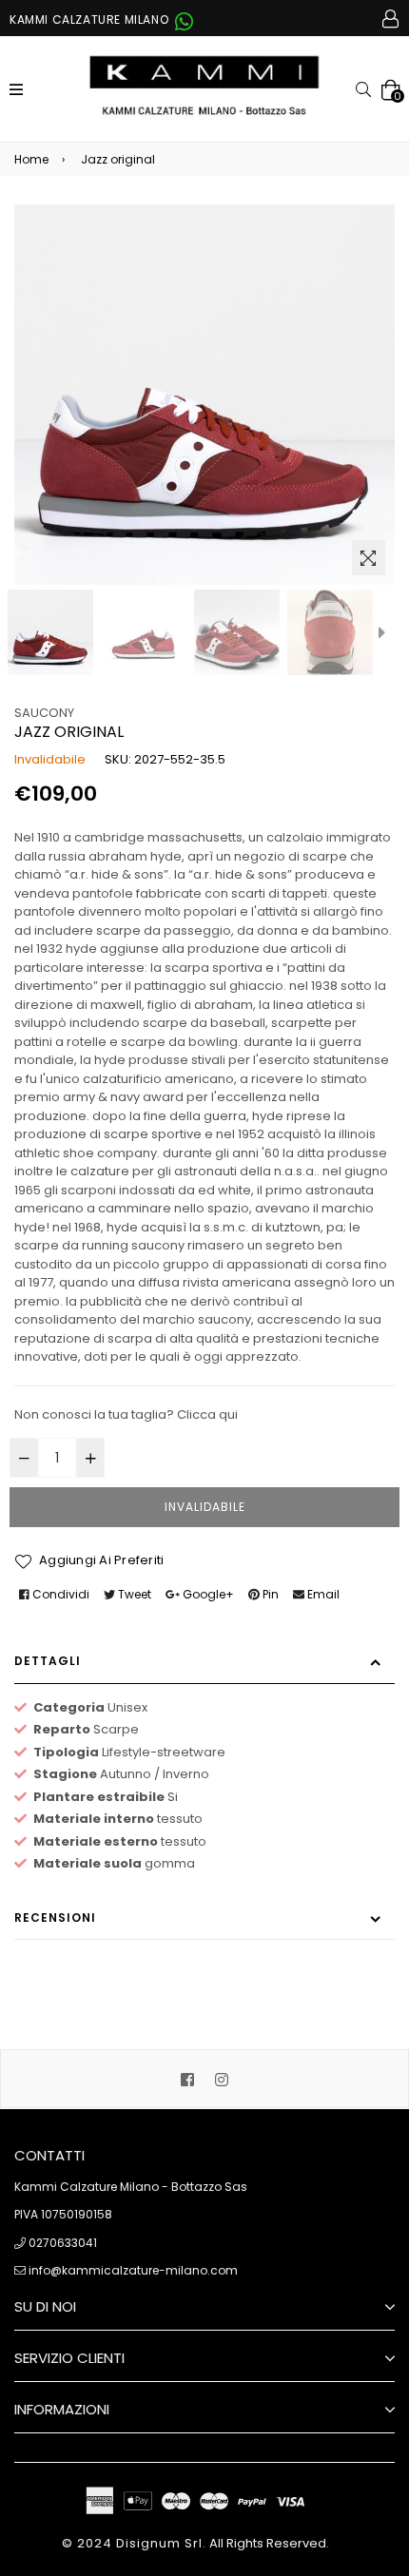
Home (31, 159)
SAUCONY (44, 713)
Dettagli (48, 1661)
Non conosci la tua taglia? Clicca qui (126, 1414)
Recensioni (55, 1917)
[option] (50, 632)
